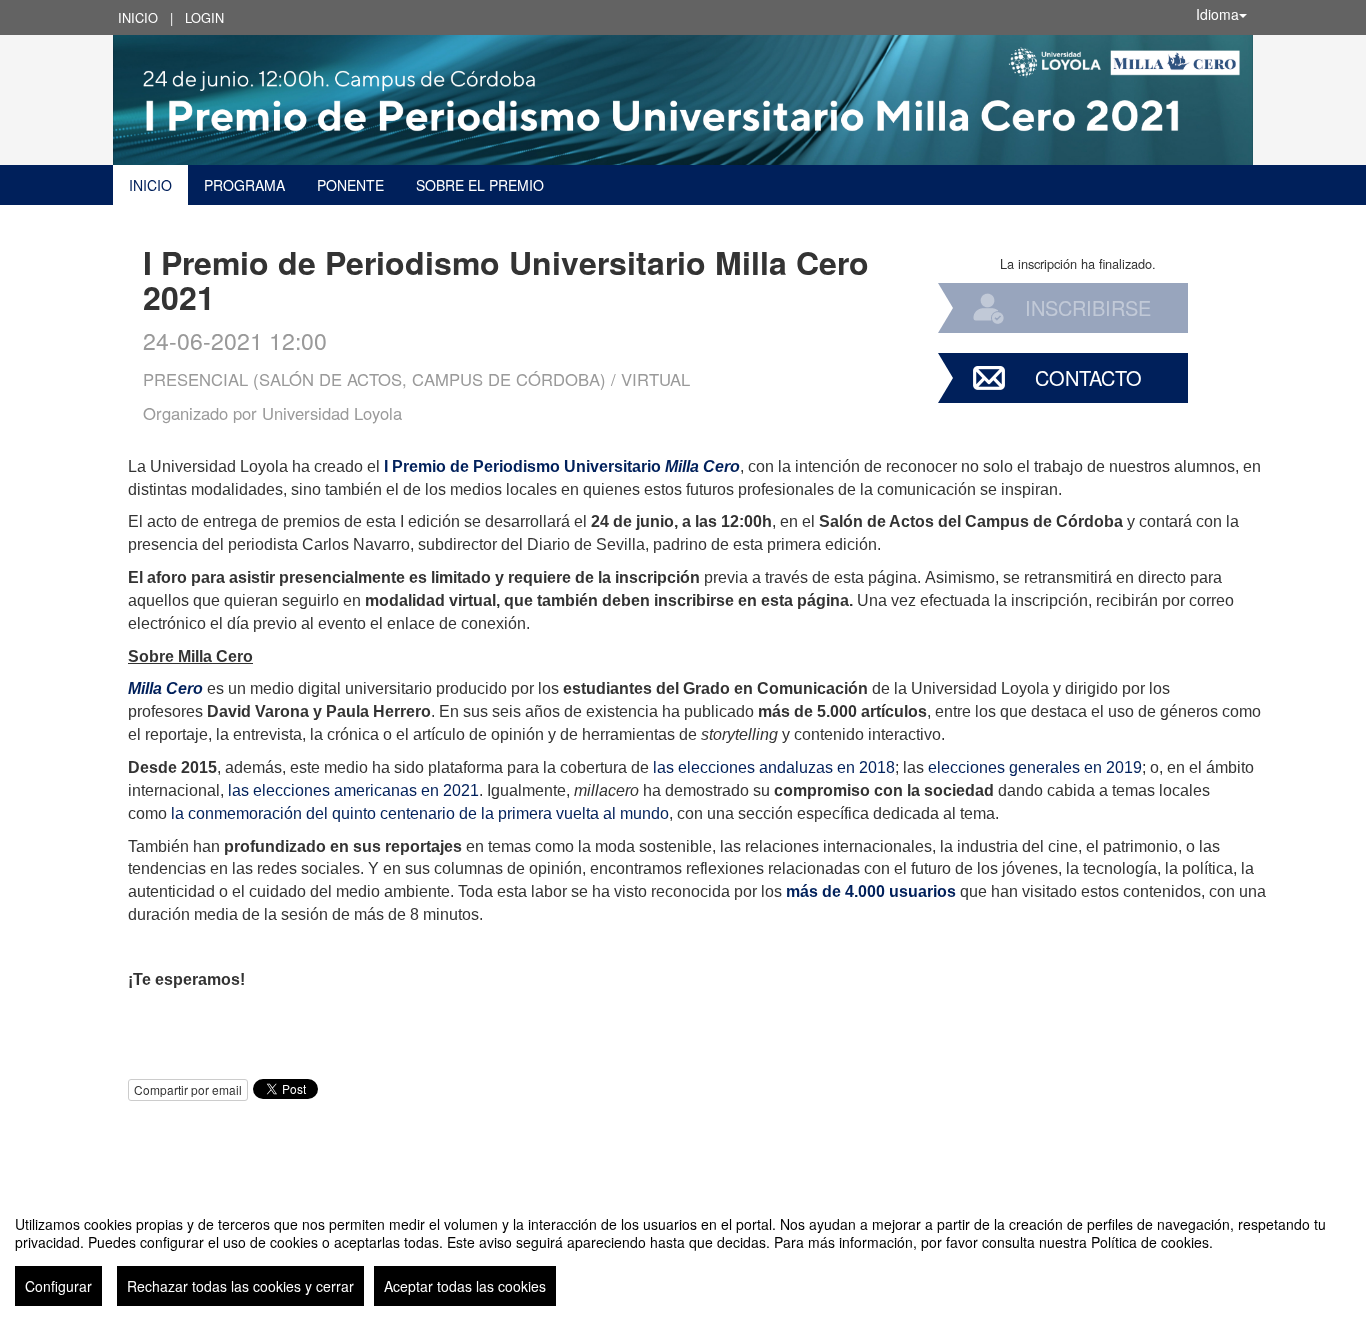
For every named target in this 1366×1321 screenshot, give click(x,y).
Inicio (138, 17)
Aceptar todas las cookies (465, 1286)
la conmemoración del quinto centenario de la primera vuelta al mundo (420, 813)
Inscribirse (1088, 307)
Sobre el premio (480, 185)
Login (204, 17)
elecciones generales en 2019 (1035, 767)
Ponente (350, 185)
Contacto (1088, 377)
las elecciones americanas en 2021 (353, 790)
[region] (683, 1253)
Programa (244, 185)
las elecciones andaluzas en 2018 (774, 767)
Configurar (58, 1286)
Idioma (1217, 14)
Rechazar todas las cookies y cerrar (240, 1286)
